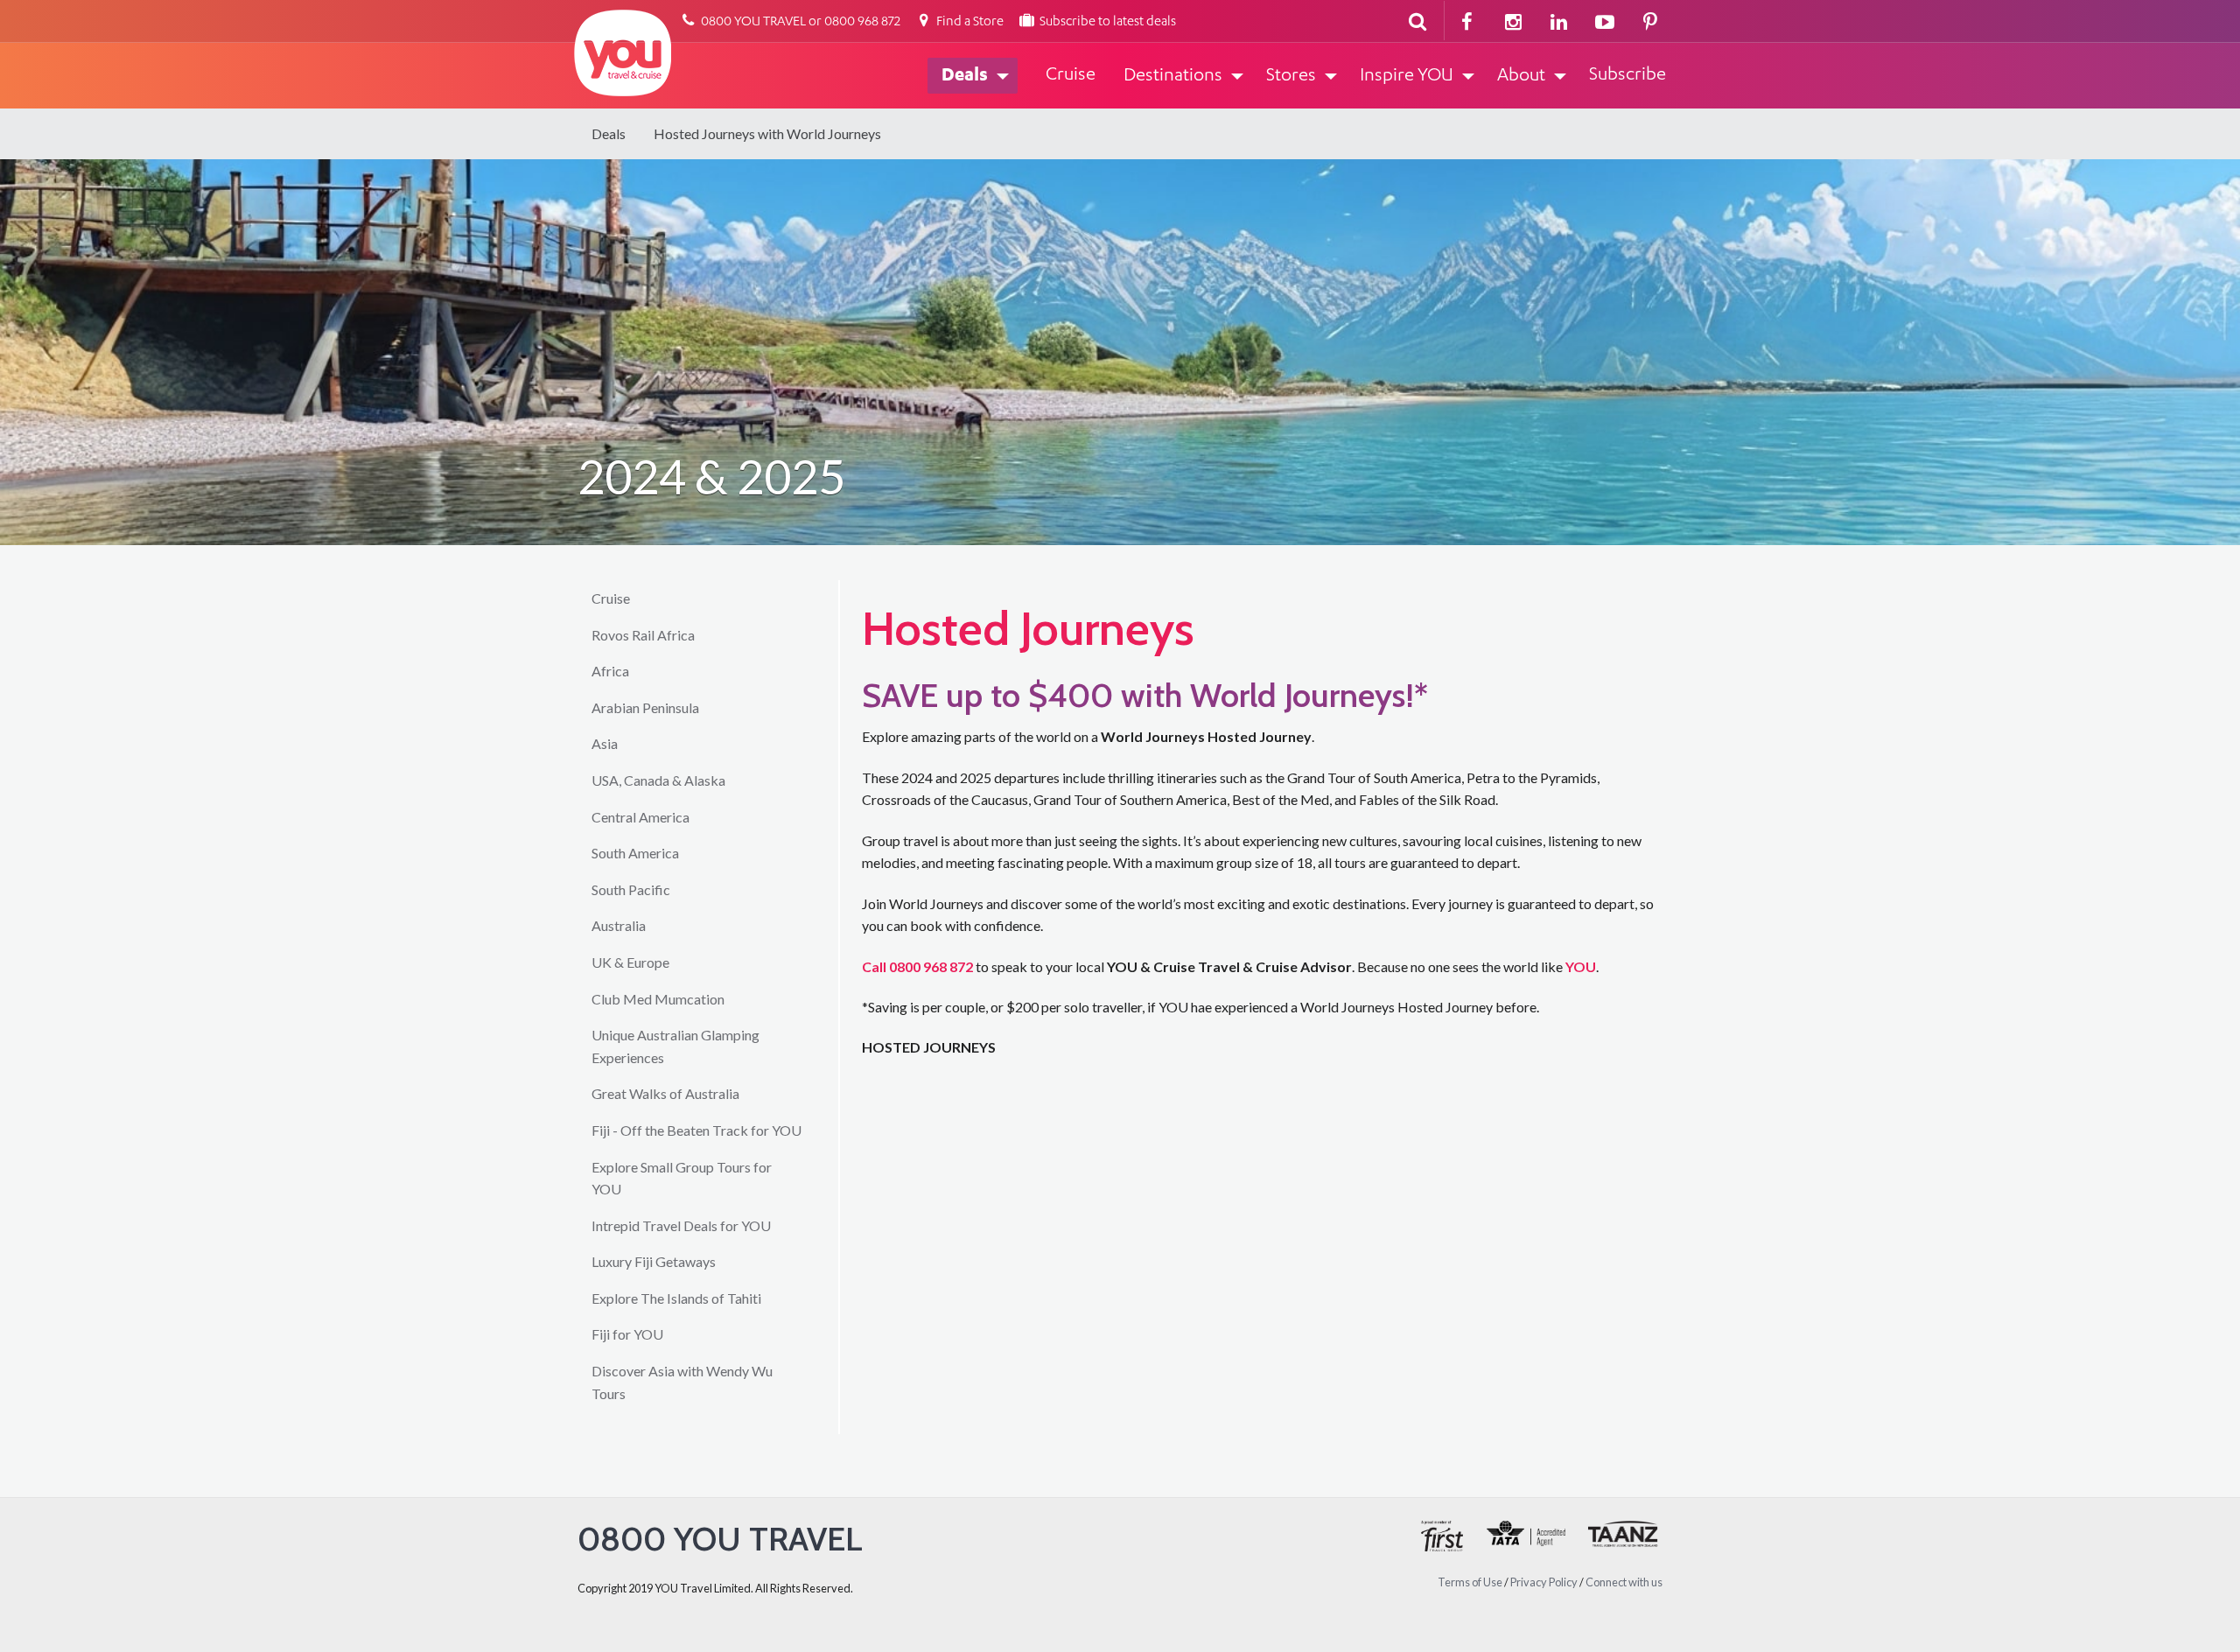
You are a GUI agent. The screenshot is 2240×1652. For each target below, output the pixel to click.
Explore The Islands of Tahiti (676, 1298)
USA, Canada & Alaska (658, 780)
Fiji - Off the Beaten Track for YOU (696, 1130)
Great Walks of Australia (665, 1093)
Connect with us (1624, 1582)
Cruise (611, 598)
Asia (605, 743)
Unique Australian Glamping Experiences (675, 1046)
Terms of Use (1470, 1582)
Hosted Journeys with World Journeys (767, 133)
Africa (610, 671)
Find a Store (969, 22)
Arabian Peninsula (645, 707)
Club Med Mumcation (658, 999)
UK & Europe (630, 962)
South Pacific (631, 889)
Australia (619, 925)
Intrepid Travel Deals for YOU (681, 1225)
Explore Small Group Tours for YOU (682, 1178)
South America (635, 853)
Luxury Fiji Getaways (654, 1261)
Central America (640, 817)
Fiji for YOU (627, 1334)
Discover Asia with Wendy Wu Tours (682, 1382)
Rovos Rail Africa (643, 635)
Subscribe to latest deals (1106, 22)
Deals (609, 133)
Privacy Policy (1544, 1582)
